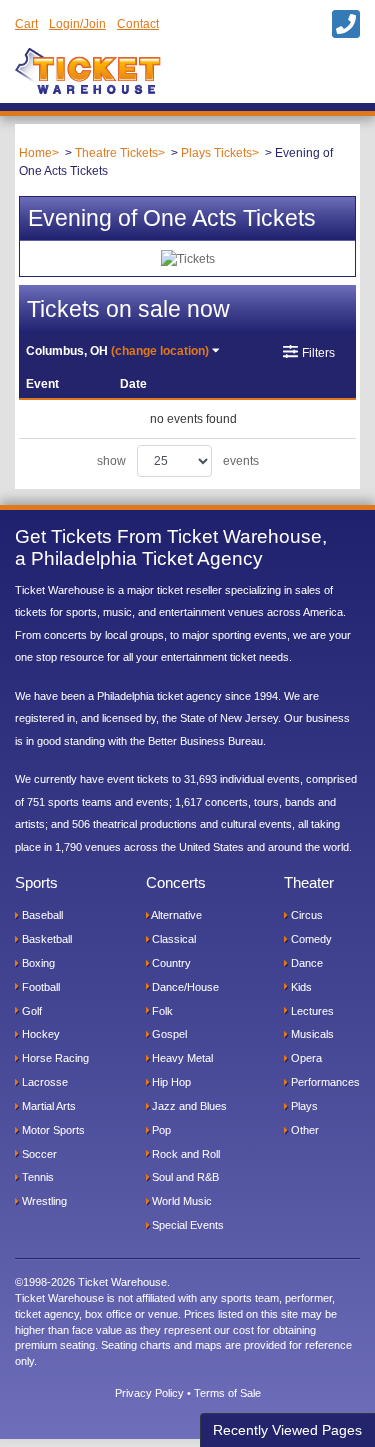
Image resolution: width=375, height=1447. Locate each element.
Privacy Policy (149, 1393)
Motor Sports (52, 1130)
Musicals (311, 1034)
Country (170, 963)
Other (303, 1130)
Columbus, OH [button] (117, 351)
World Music (180, 1201)
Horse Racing (54, 1058)
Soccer (38, 1154)
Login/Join (77, 24)
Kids (300, 987)
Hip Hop (170, 1082)
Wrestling (43, 1201)
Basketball (45, 939)
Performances (324, 1082)
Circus (305, 915)
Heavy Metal (181, 1058)
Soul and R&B (184, 1177)
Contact (138, 24)
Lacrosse (43, 1082)
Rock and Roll (184, 1154)
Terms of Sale (227, 1393)
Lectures (311, 1011)
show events (178, 461)
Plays (303, 1106)
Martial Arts (47, 1106)
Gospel (168, 1034)
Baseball (41, 915)
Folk (161, 1011)
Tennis (36, 1177)
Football (39, 987)
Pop (160, 1130)
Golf (30, 1011)
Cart (26, 24)
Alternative (175, 915)
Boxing (37, 963)
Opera (305, 1058)
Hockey (39, 1034)
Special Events (186, 1225)
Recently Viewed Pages (287, 1430)
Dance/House (184, 987)
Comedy (310, 939)
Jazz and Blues (188, 1106)
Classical (172, 939)
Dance (305, 963)
